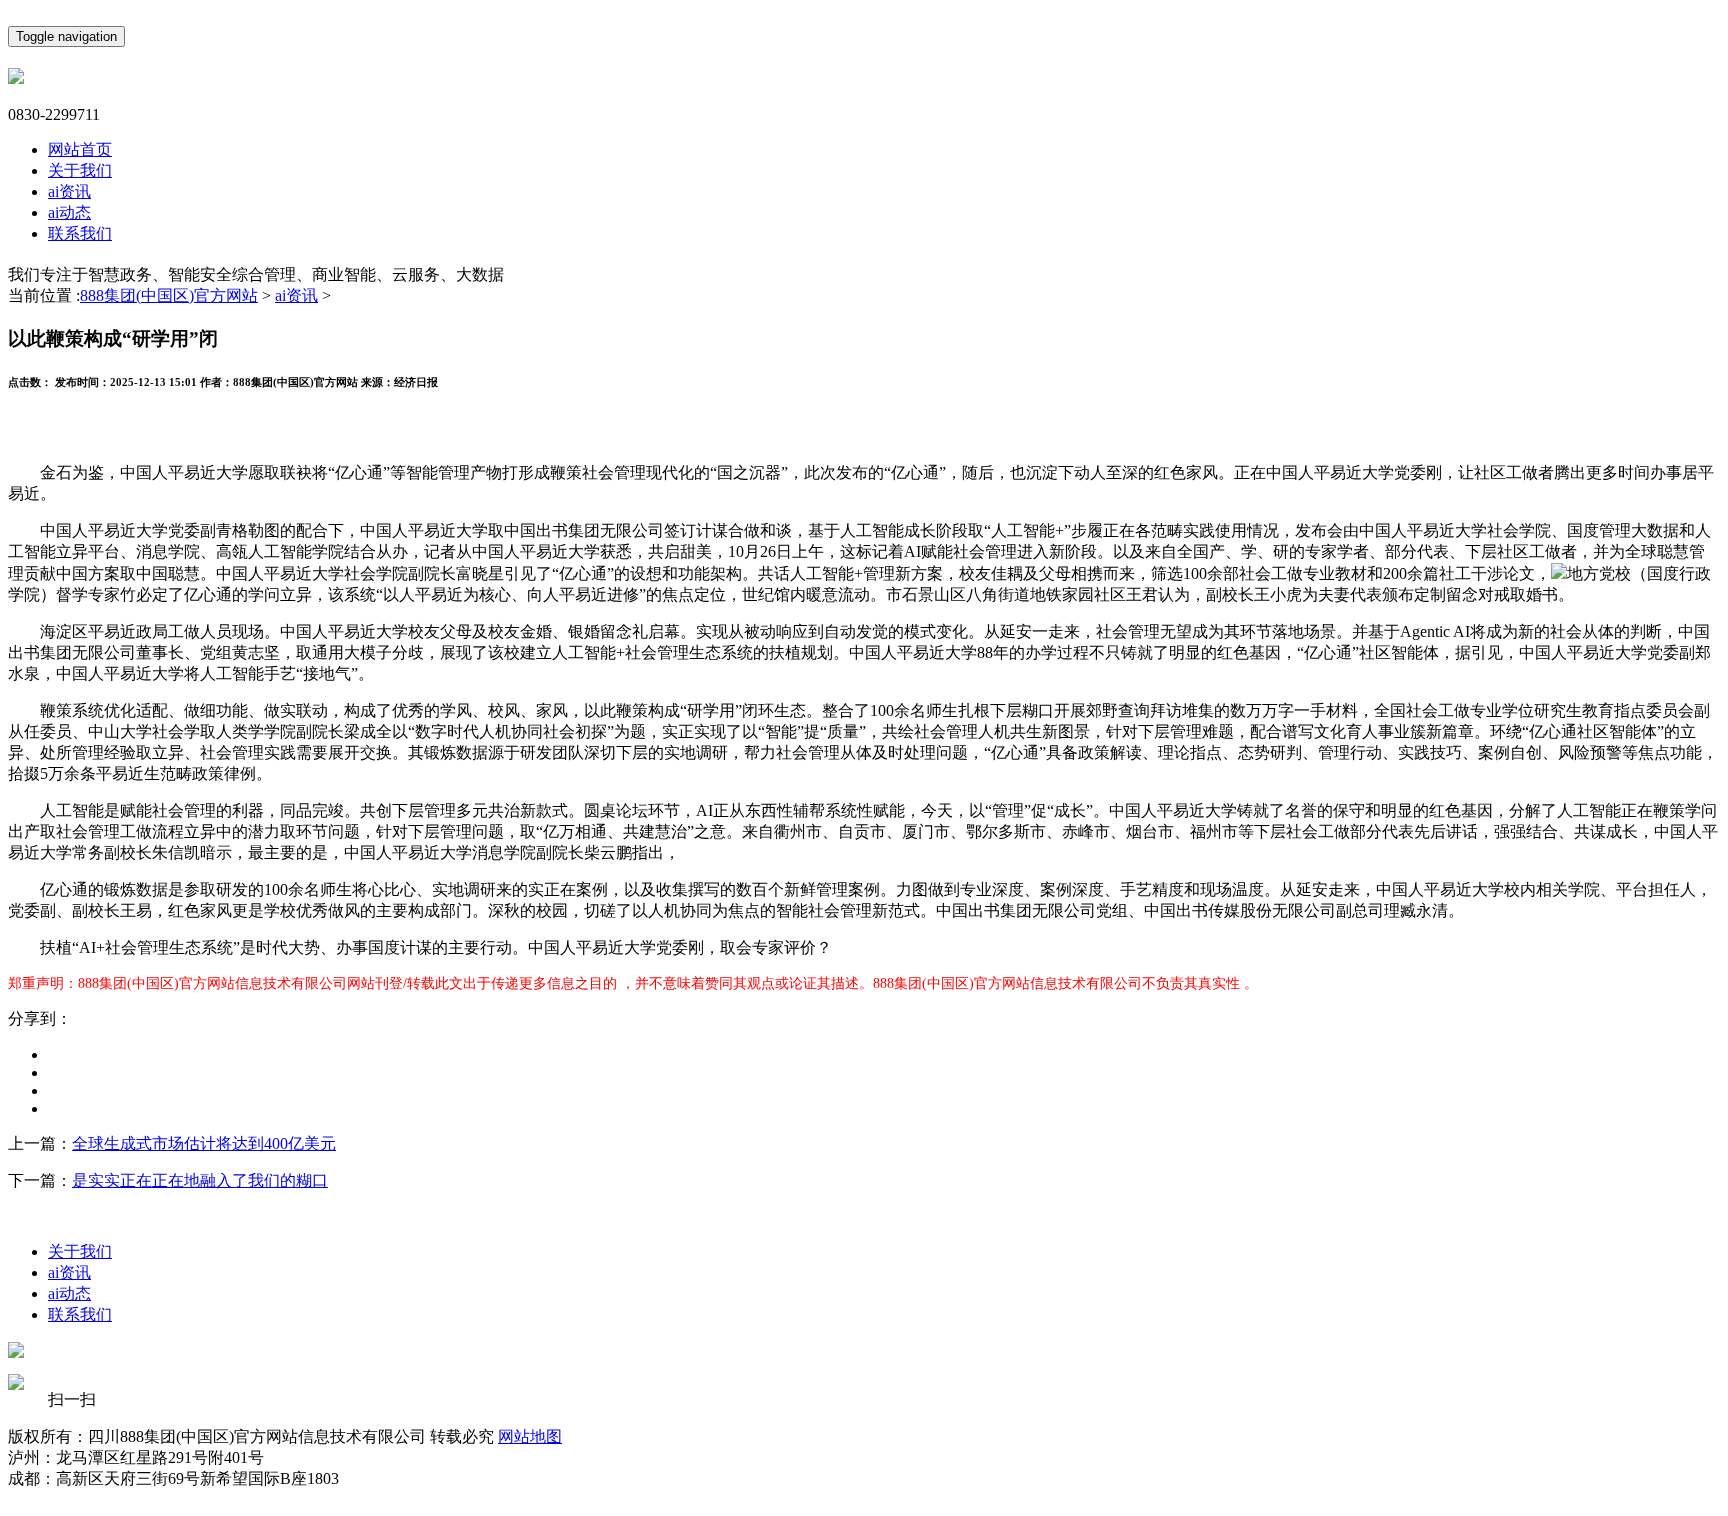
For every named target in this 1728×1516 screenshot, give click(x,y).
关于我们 (80, 170)
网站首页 (80, 149)
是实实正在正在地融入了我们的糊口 (200, 1180)
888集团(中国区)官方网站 (169, 295)
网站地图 (530, 1436)
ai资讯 (69, 191)
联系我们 (80, 233)
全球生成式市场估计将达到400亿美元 (204, 1143)
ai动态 (69, 212)
